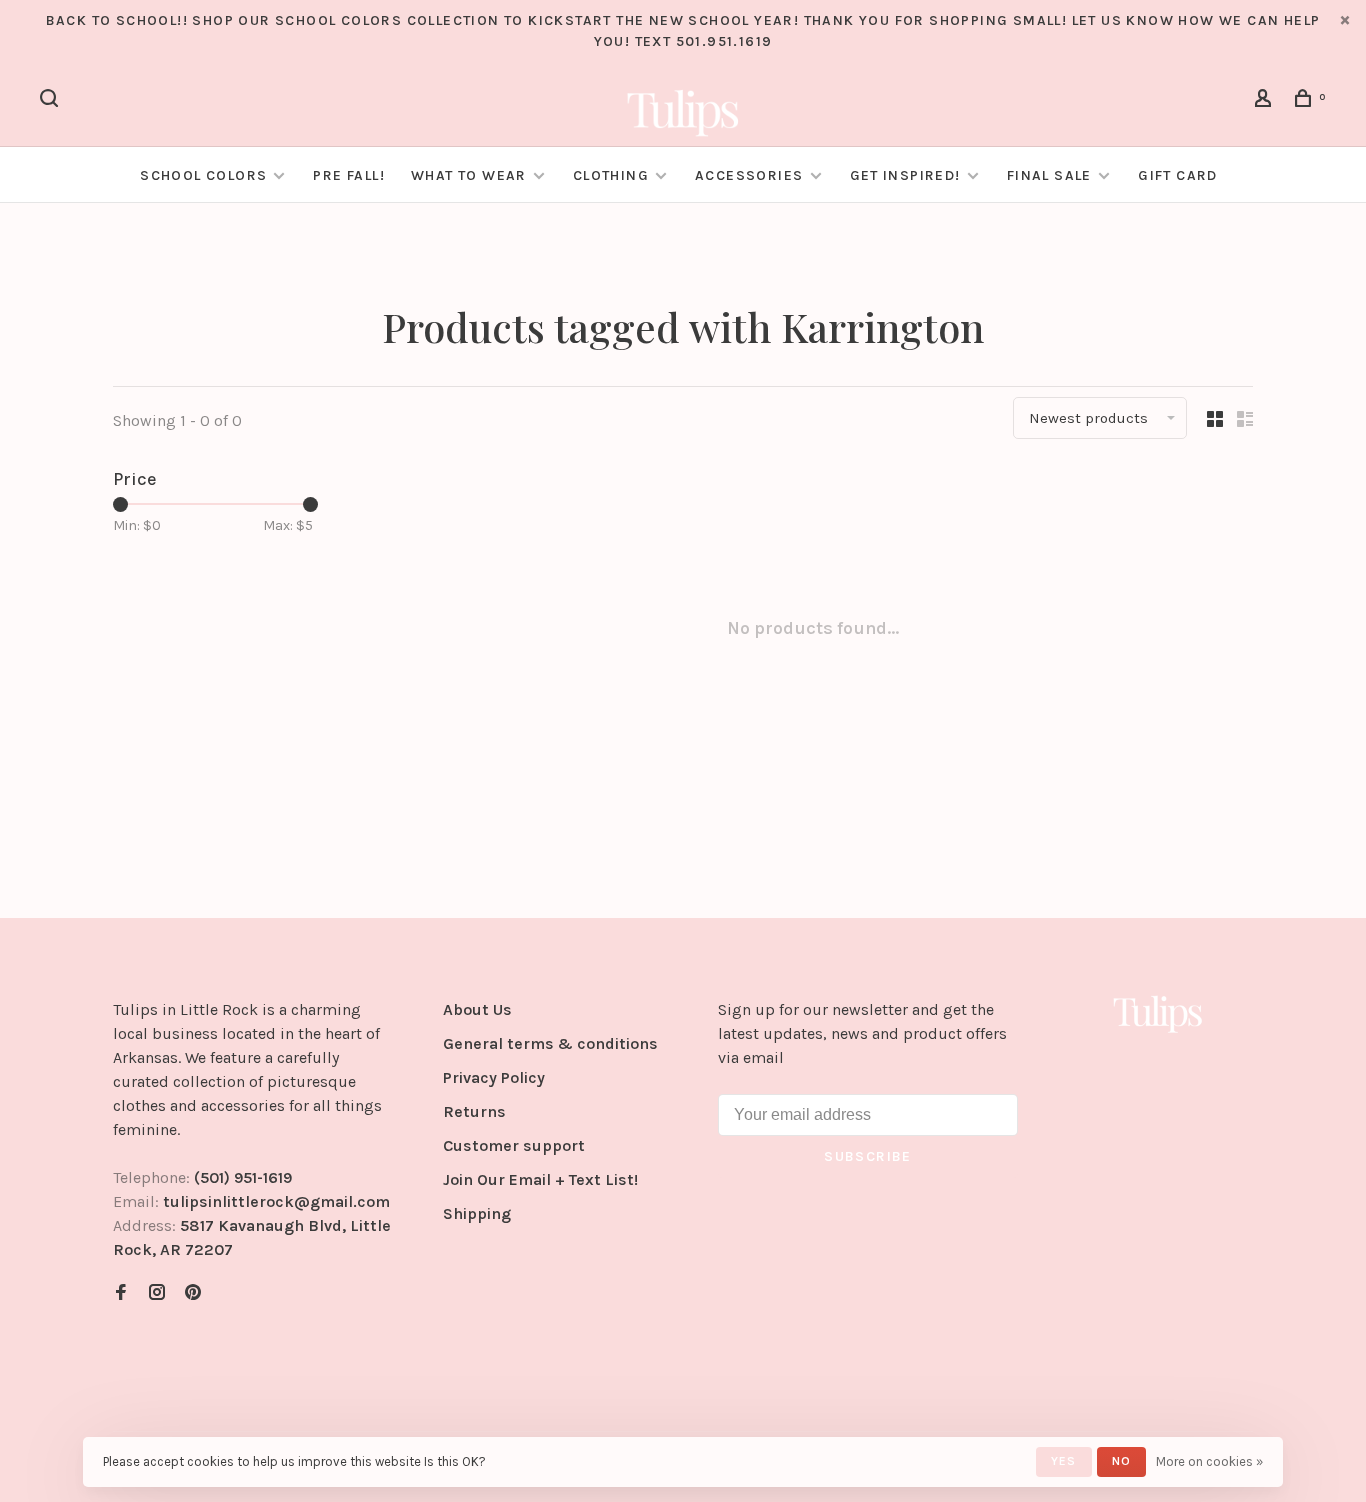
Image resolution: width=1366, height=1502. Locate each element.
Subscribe (868, 1156)
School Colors (203, 175)
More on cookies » (1209, 1461)
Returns (474, 1111)
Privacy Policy (494, 1077)
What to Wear (469, 175)
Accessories (749, 175)
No (1121, 1461)
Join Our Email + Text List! (540, 1179)
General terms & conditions (550, 1043)
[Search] (52, 101)
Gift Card (1178, 175)
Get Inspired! (905, 175)
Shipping (477, 1213)
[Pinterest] (193, 1293)
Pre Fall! (349, 175)
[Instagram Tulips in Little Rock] (157, 1293)
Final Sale (1051, 175)
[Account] (1266, 101)
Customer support (514, 1145)
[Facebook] (121, 1293)
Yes (1064, 1461)
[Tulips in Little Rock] (1158, 1013)
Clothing (611, 175)
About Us (477, 1009)
